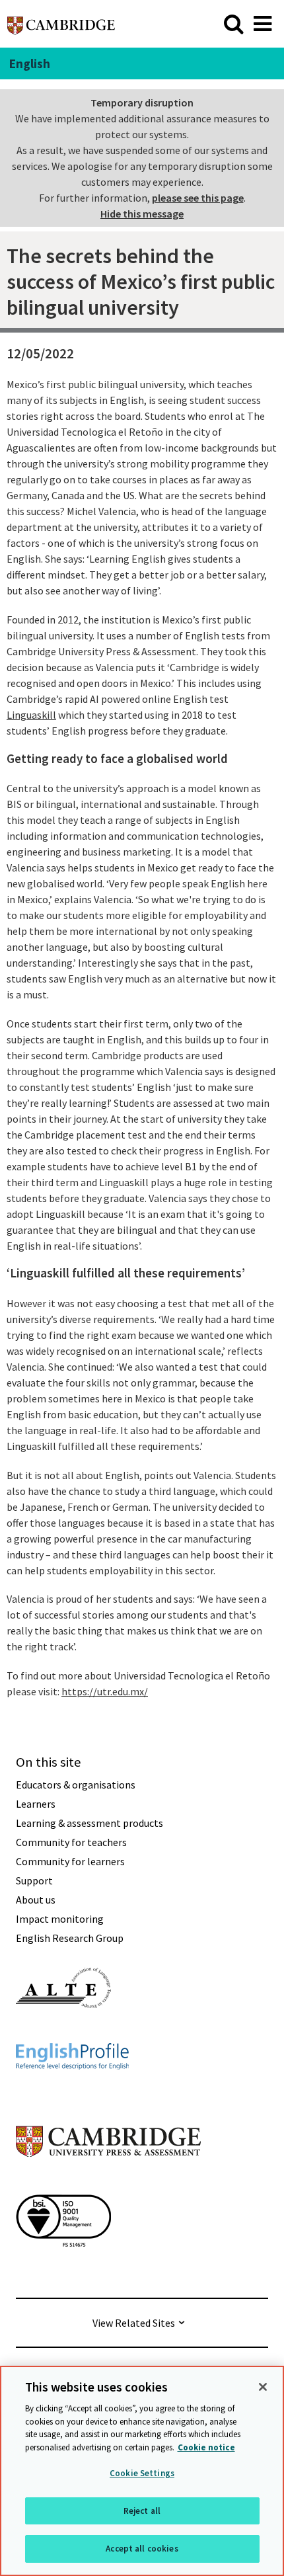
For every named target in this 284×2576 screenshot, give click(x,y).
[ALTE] (63, 2032)
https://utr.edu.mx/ (105, 1691)
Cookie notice (206, 2447)
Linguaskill (31, 715)
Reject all (142, 2511)
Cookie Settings (142, 2473)
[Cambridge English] (61, 23)
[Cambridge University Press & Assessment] (108, 2183)
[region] (142, 2471)
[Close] (263, 2387)
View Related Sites (134, 2323)
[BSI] (63, 2271)
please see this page (198, 198)
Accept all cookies (142, 2549)
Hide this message (142, 214)
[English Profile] (72, 2093)
